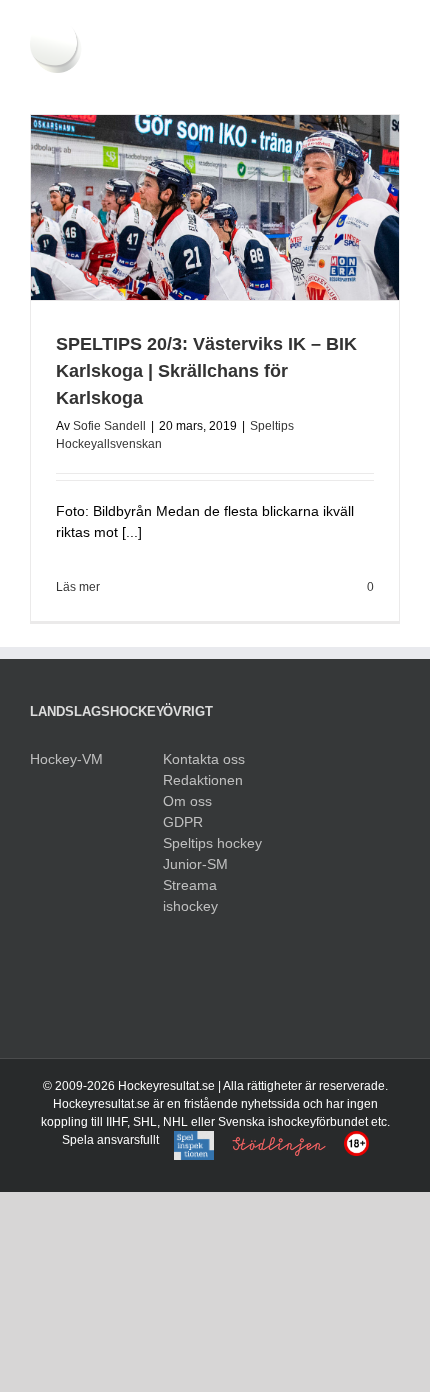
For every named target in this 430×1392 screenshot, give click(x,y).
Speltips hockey (212, 843)
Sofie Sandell (109, 426)
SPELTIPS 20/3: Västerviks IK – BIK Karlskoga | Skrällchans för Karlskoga (206, 371)
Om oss (187, 801)
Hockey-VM (66, 759)
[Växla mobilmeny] (392, 83)
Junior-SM (195, 864)
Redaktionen (203, 780)
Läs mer (78, 587)
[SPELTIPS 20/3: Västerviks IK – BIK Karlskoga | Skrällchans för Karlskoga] (215, 207)
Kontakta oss (204, 759)
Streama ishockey (190, 895)
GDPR (183, 822)
